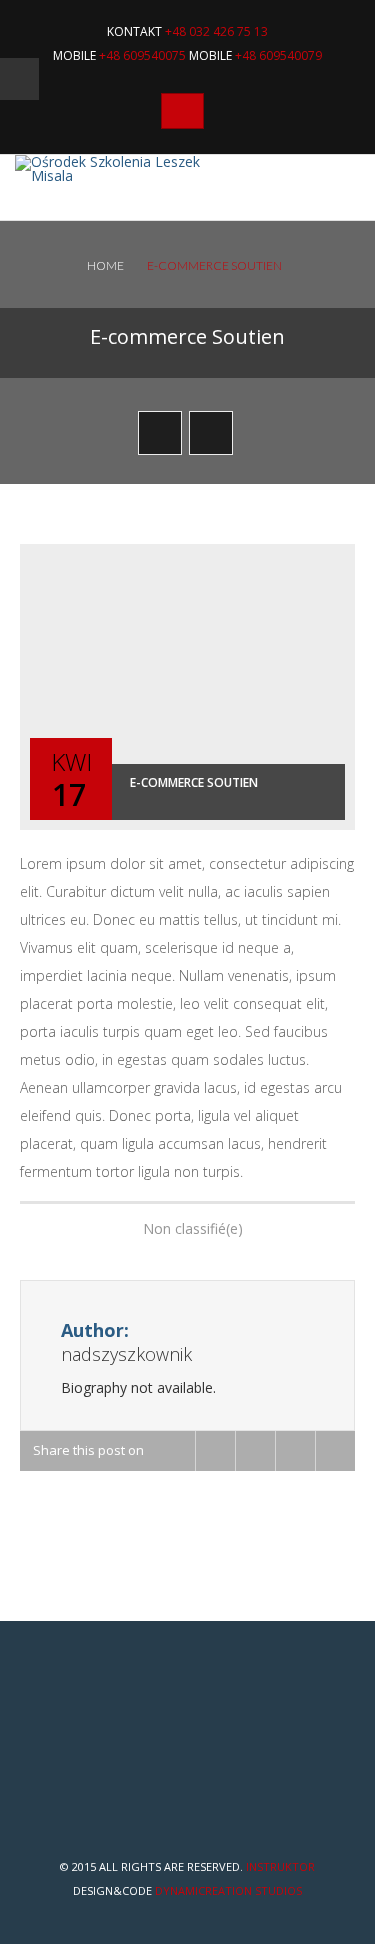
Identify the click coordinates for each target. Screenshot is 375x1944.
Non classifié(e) (193, 1228)
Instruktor (280, 1866)
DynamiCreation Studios (228, 1890)
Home (105, 265)
